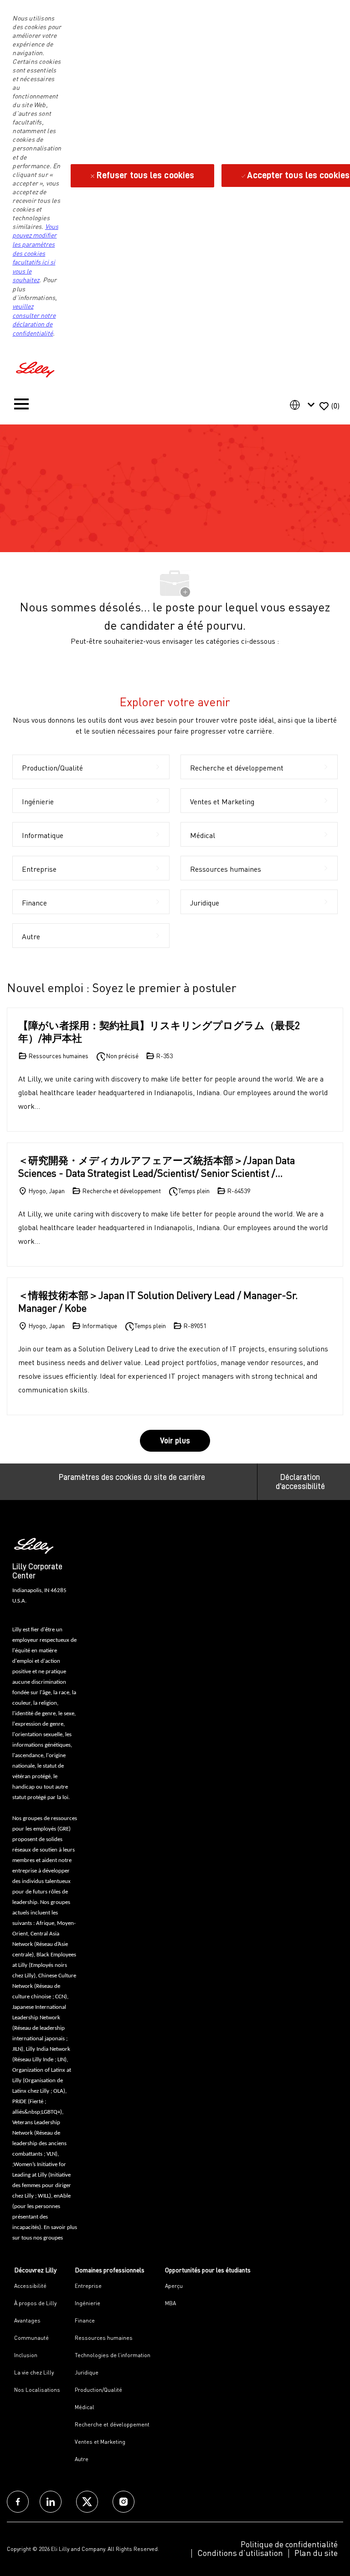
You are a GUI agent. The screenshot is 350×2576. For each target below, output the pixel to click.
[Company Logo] (36, 368)
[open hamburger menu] (21, 406)
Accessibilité (30, 2286)
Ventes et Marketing (100, 2442)
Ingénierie (87, 2303)
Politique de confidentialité (289, 2544)
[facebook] (18, 2502)
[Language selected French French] (304, 405)
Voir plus (175, 1441)
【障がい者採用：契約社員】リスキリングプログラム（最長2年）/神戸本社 (159, 1032)
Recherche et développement (112, 2424)
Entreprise (88, 2286)
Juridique (87, 2372)
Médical (85, 2407)
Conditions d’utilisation (240, 2553)
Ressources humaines (104, 2338)
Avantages (27, 2320)
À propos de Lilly (35, 2303)
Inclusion (26, 2355)
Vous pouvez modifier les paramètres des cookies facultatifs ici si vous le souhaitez (35, 253)
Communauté (31, 2338)
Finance (85, 2320)
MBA (170, 2303)
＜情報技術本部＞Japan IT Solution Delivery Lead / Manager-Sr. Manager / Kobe (158, 1301)
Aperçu (174, 2286)
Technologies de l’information (113, 2355)
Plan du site (316, 2553)
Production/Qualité (98, 2390)
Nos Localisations (37, 2390)
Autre (82, 2459)
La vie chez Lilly (34, 2372)
